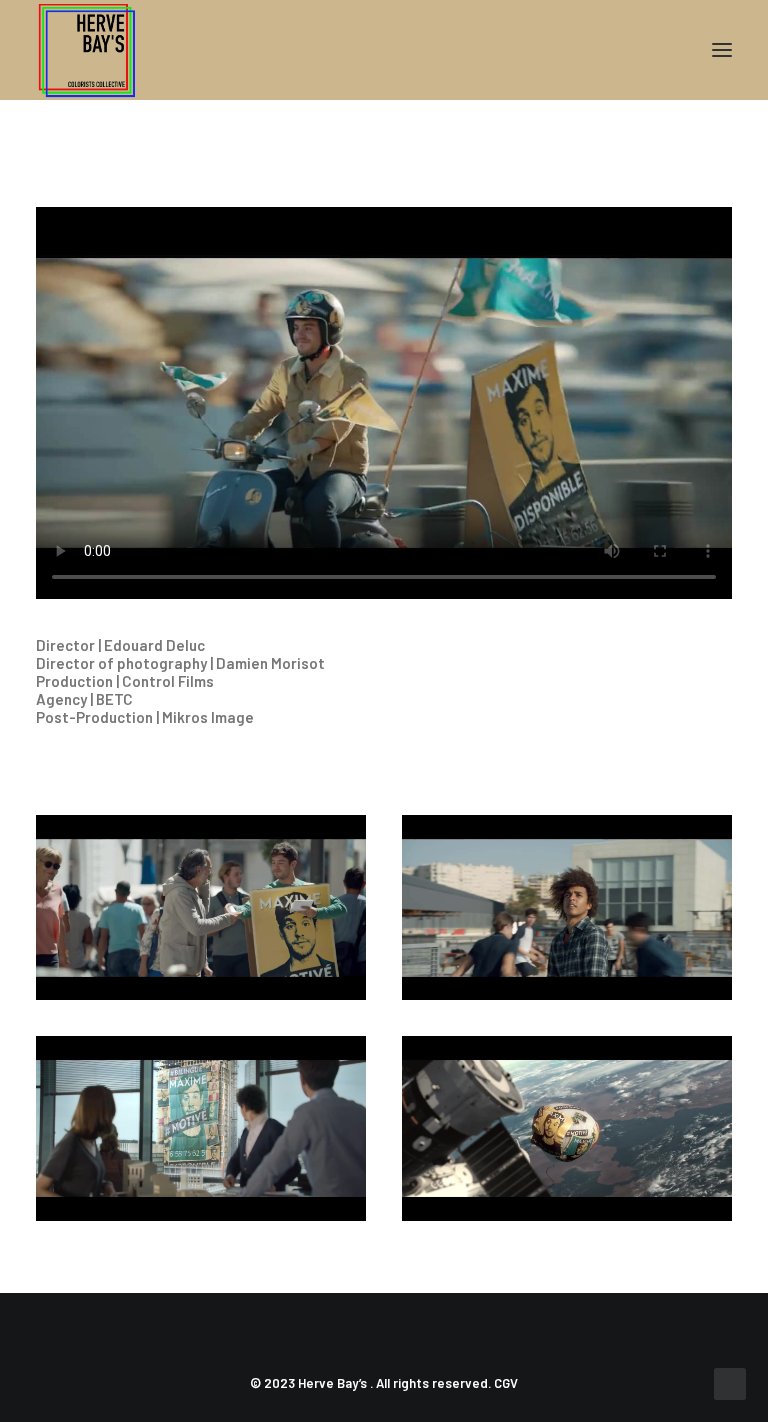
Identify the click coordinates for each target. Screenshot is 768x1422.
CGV (506, 1383)
